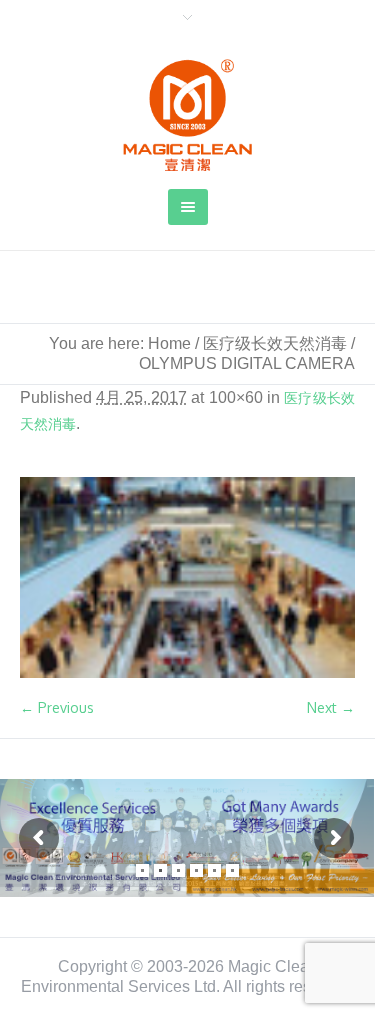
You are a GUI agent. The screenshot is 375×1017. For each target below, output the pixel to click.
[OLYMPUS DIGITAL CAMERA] (187, 577)
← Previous (57, 707)
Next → (331, 707)
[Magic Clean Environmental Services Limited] (188, 115)
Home (169, 343)
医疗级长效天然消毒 (275, 343)
